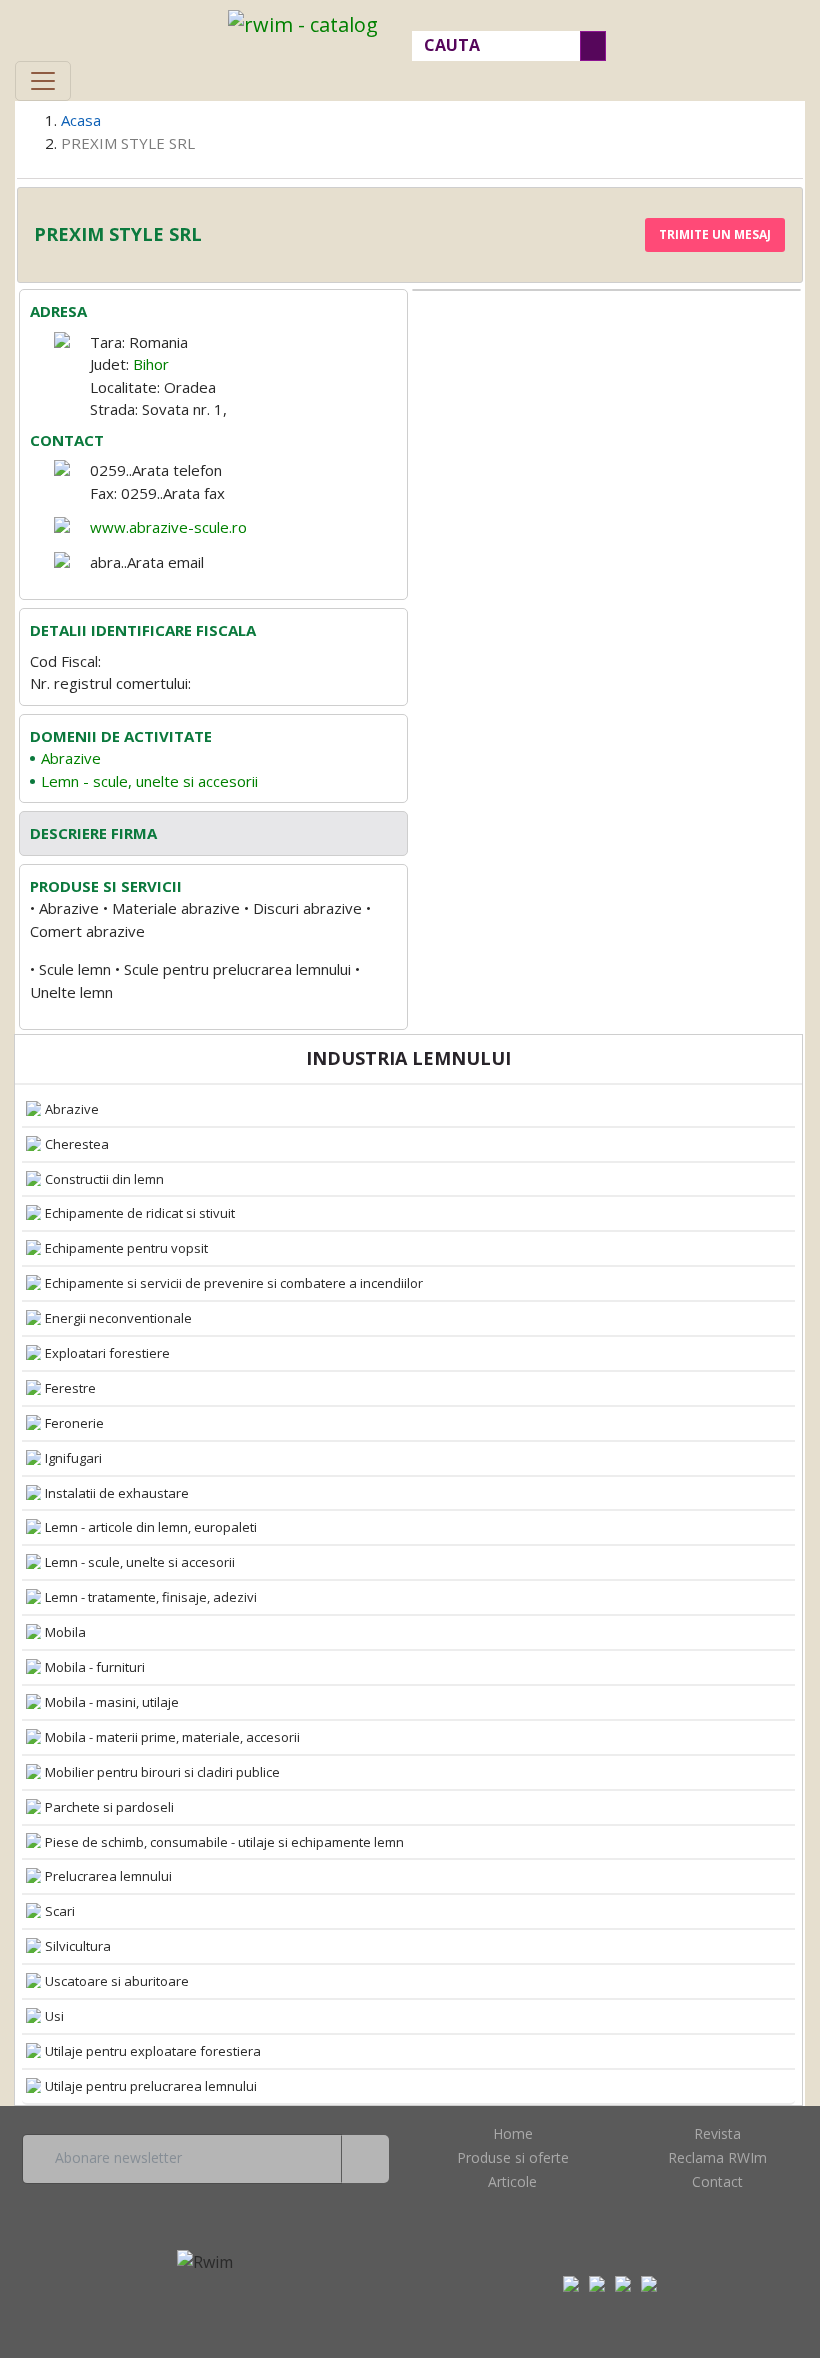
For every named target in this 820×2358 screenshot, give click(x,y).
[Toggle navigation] (43, 81)
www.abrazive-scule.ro (168, 527)
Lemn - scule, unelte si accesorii (149, 781)
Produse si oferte (513, 2157)
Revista (717, 2133)
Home (513, 2133)
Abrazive (71, 758)
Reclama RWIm (717, 2157)
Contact (717, 2181)
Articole (512, 2181)
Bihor (151, 364)
